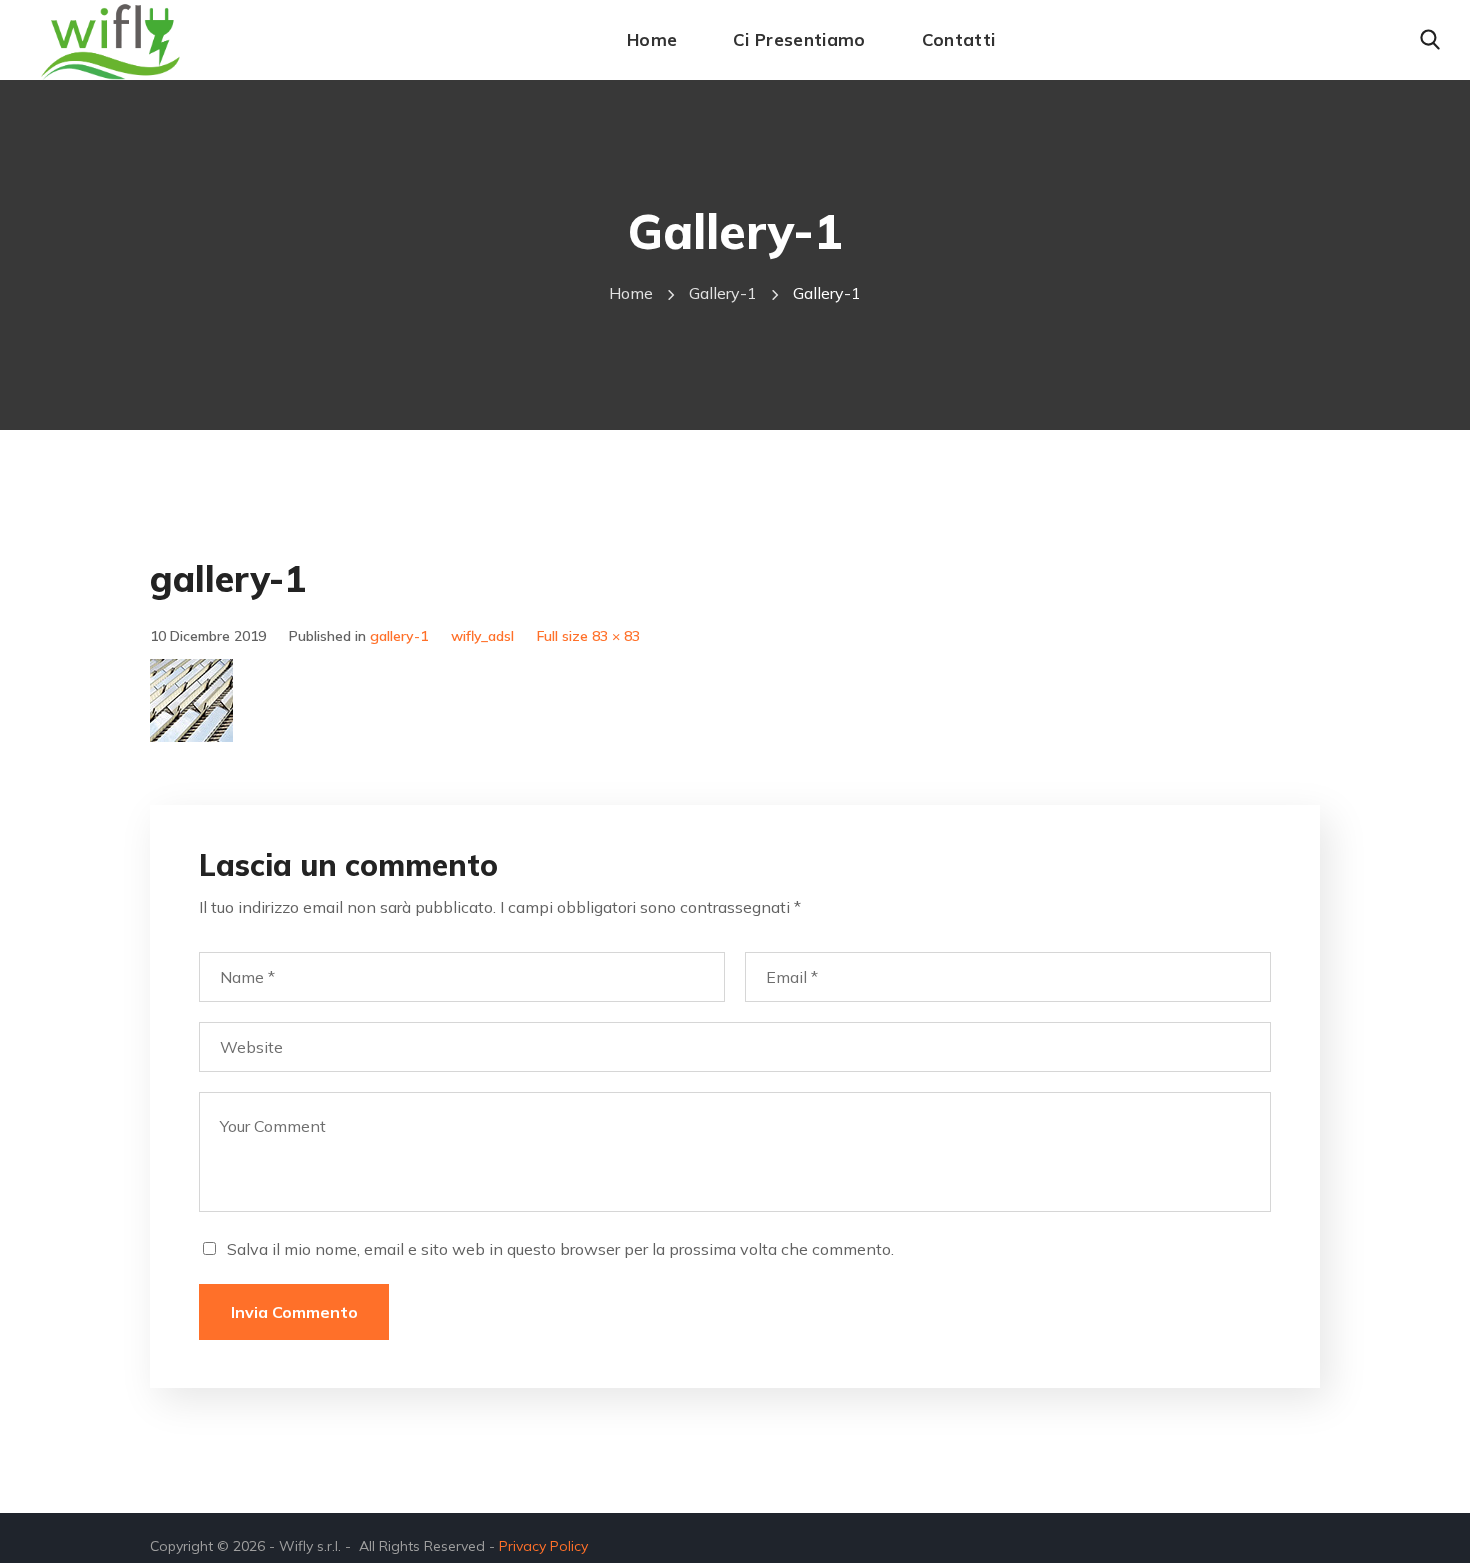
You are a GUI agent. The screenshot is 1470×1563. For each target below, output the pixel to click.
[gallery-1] (191, 674)
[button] (1430, 40)
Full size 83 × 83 (588, 636)
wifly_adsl (482, 636)
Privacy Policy (543, 1546)
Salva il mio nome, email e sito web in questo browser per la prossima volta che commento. (560, 1249)
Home (631, 293)
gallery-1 (723, 293)
